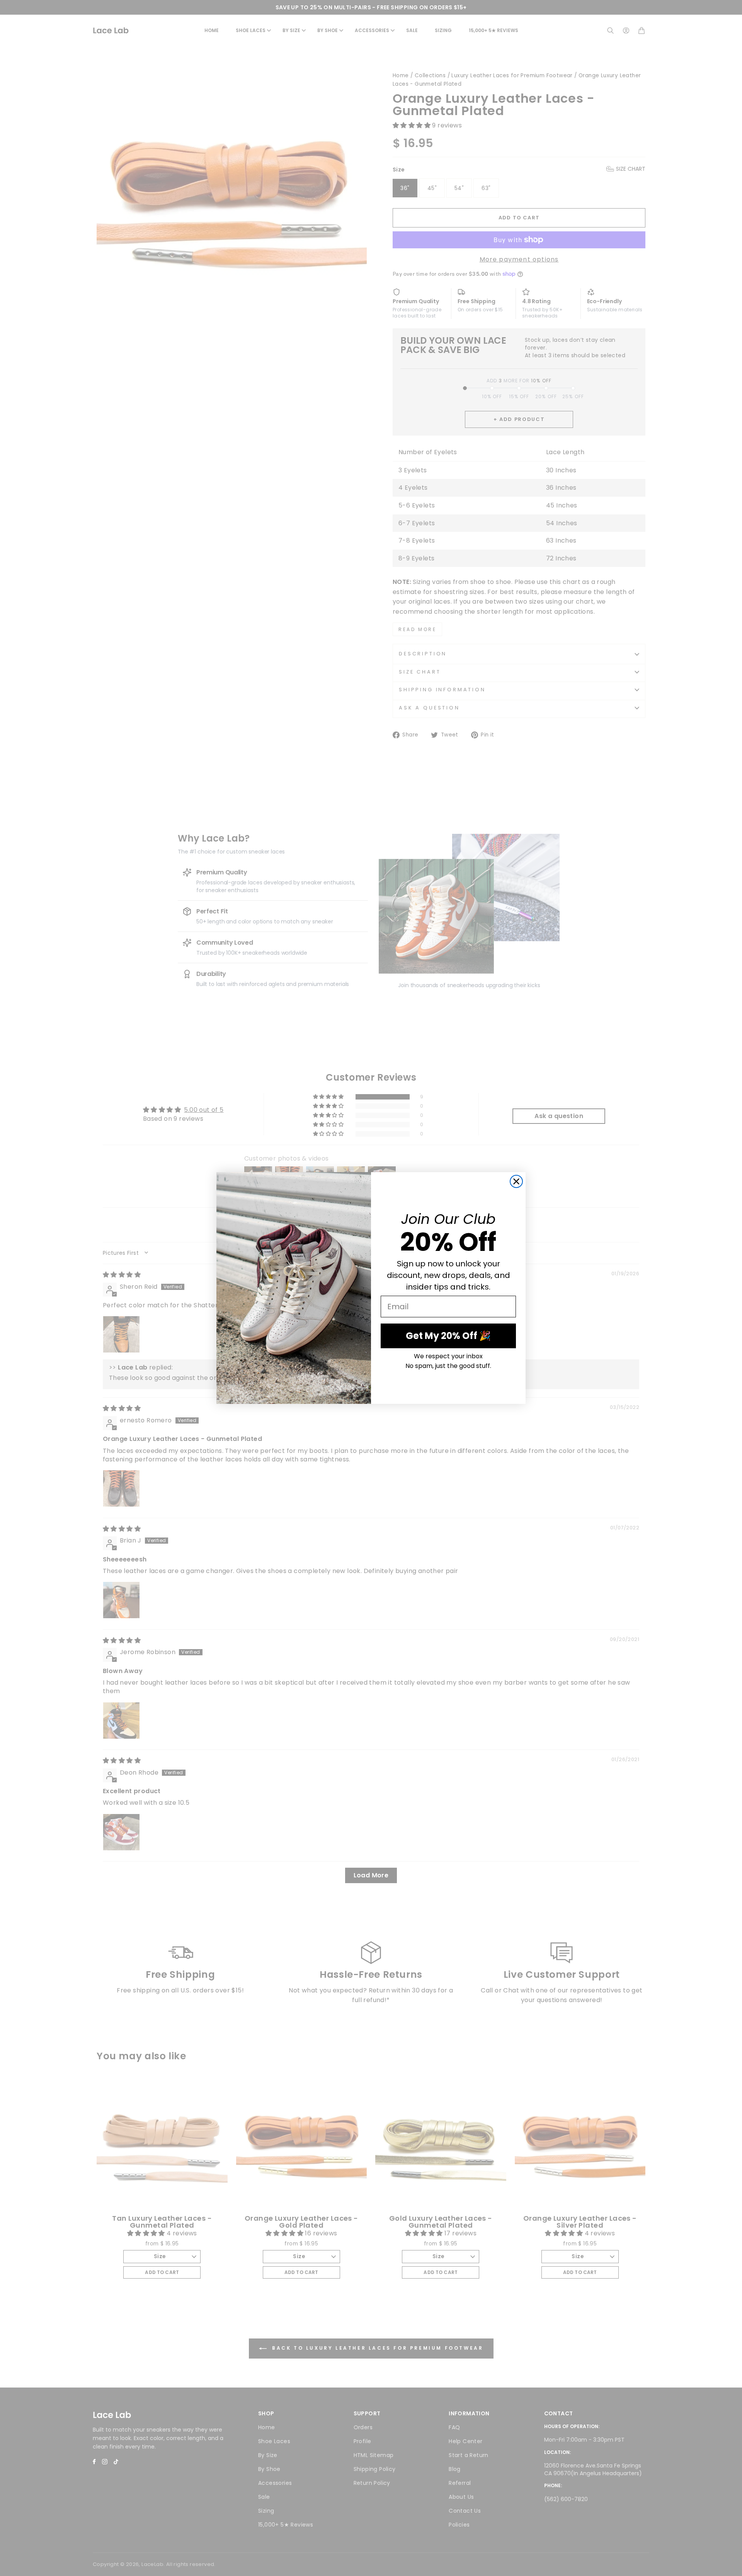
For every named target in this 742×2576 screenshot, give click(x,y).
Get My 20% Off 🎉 (448, 1336)
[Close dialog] (516, 1181)
